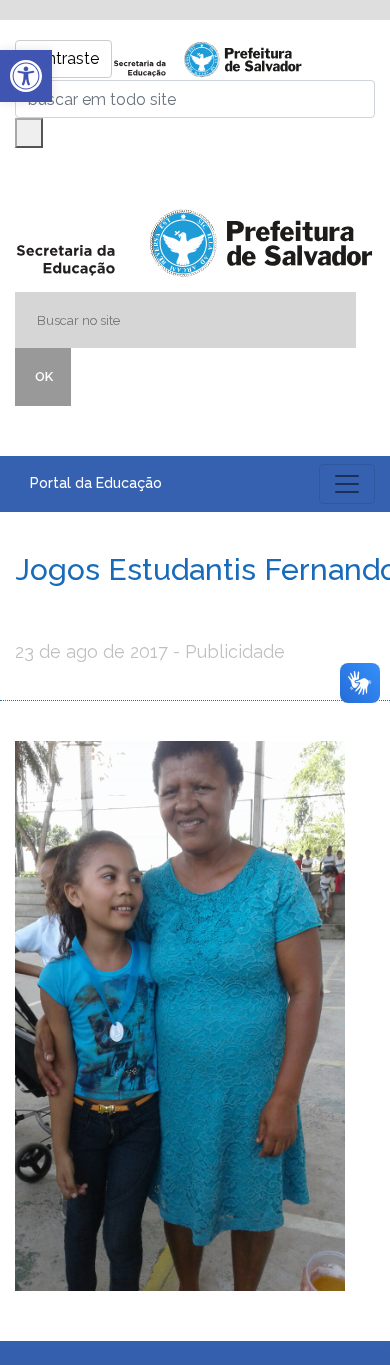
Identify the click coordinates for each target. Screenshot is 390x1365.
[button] (26, 76)
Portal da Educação (96, 483)
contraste (63, 58)
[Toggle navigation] (347, 484)
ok (44, 376)
